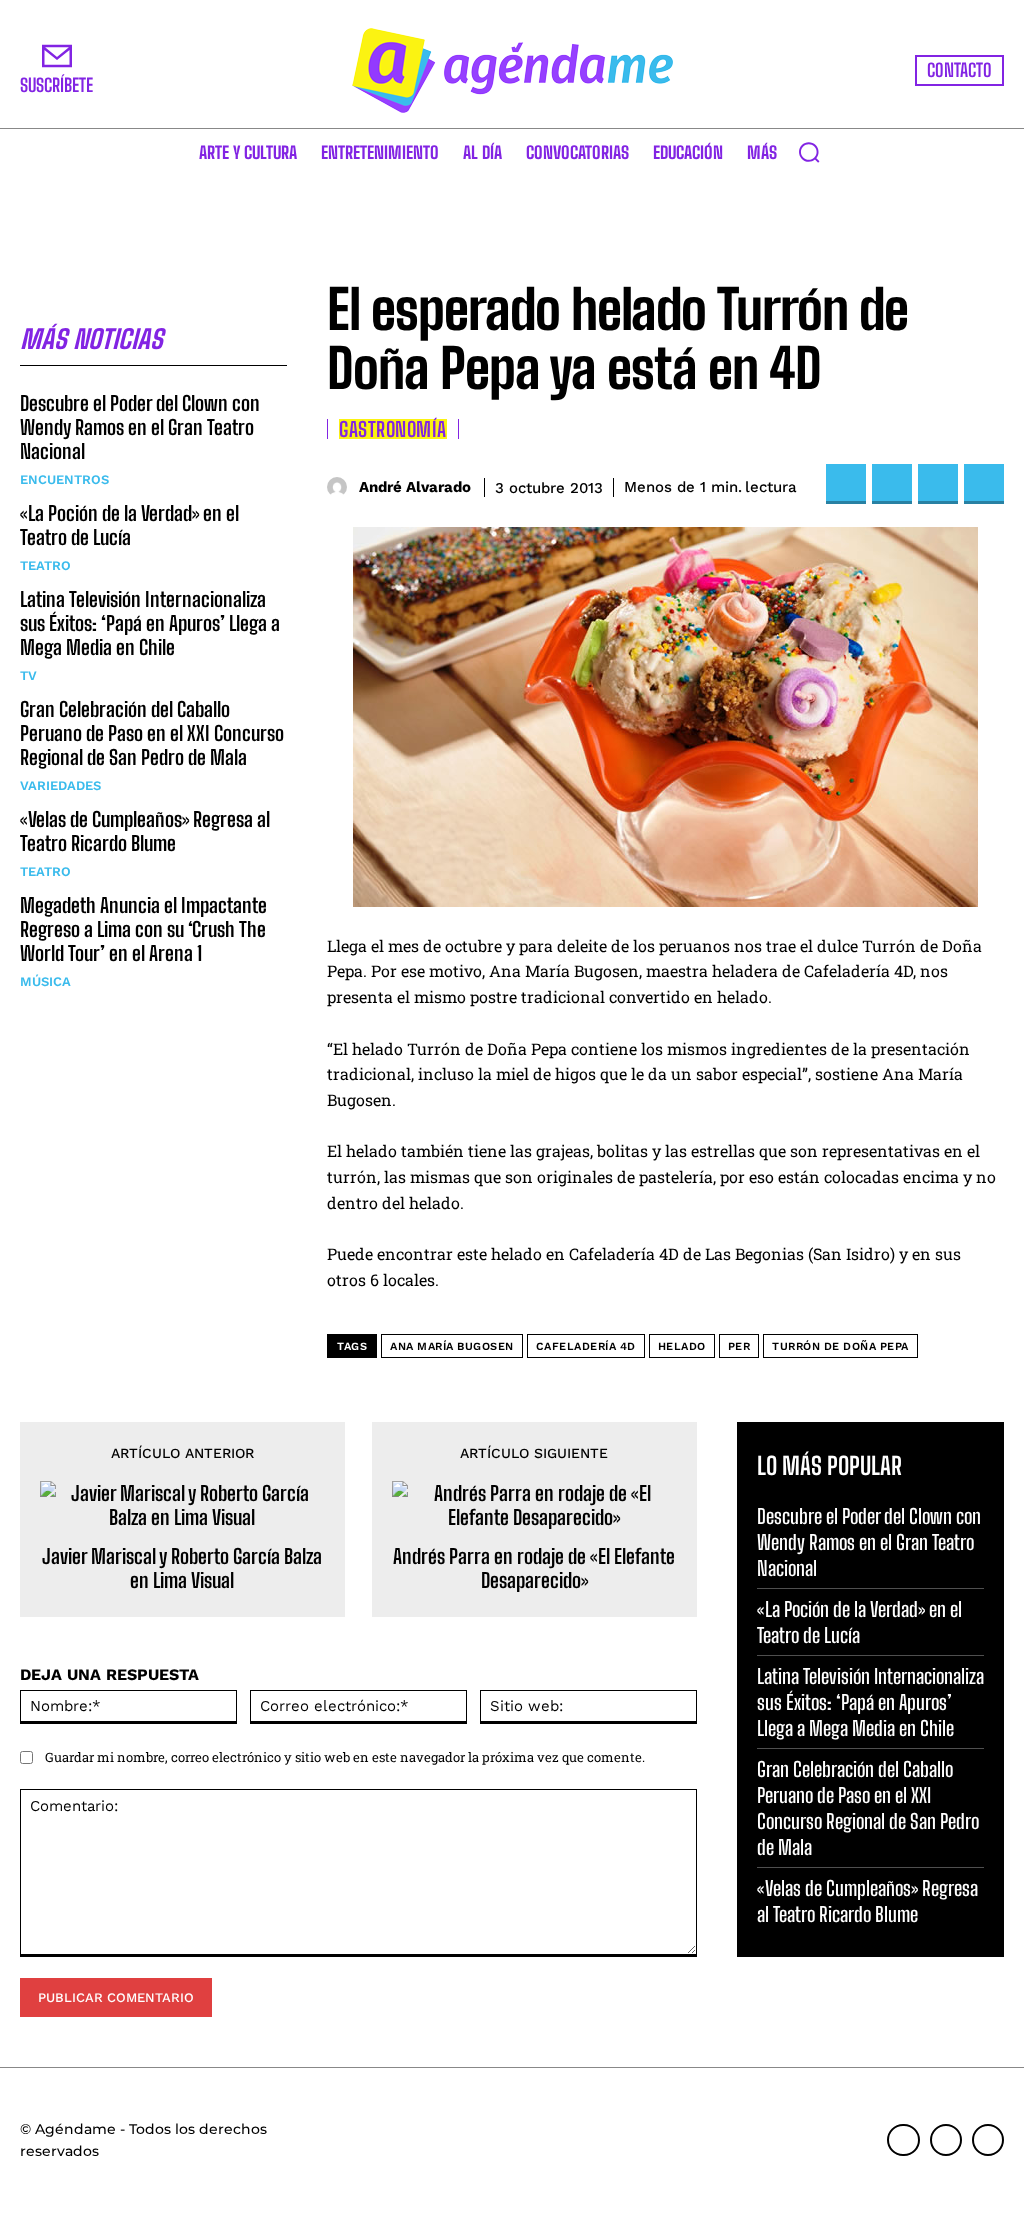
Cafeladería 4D (586, 1346)
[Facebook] (846, 484)
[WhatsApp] (984, 484)
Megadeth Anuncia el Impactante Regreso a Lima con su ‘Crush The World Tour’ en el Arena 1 (143, 929)
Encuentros (64, 479)
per (739, 1346)
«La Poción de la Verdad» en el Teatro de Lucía (129, 525)
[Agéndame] (512, 70)
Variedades (60, 785)
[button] (809, 152)
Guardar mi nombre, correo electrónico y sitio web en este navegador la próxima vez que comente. (345, 1757)
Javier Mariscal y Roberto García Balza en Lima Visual (182, 1568)
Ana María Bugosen (452, 1346)
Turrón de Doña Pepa (840, 1346)
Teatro (45, 565)
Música (45, 981)
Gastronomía (393, 429)
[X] (892, 484)
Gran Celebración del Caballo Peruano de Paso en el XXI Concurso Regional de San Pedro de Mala (152, 733)
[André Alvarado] (340, 487)
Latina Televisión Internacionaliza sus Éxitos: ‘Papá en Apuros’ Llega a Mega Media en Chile (150, 623)
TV (28, 675)
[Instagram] (946, 2140)
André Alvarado (415, 487)
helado (682, 1346)
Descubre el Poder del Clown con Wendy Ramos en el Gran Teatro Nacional (140, 427)
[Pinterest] (938, 484)
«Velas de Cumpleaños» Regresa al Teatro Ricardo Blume (145, 831)
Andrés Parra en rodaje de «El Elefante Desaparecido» (534, 1568)
